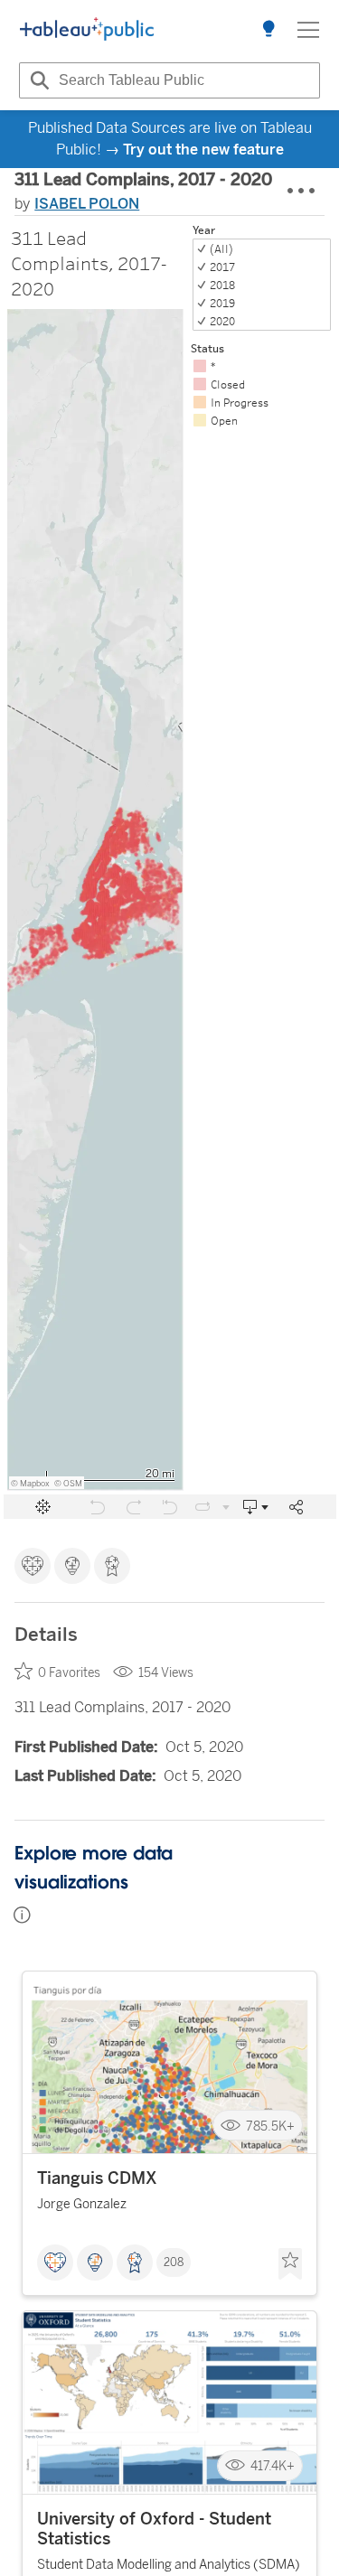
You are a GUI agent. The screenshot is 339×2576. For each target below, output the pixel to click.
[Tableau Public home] (87, 30)
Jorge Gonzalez (82, 2204)
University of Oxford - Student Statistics (154, 2529)
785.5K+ (270, 2126)
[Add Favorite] (290, 2264)
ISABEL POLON (87, 204)
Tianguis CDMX (97, 2178)
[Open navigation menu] (308, 30)
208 (174, 2262)
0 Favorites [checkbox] (69, 1673)
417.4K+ (273, 2466)
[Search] (37, 80)
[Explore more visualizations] (268, 30)
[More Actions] (302, 192)
